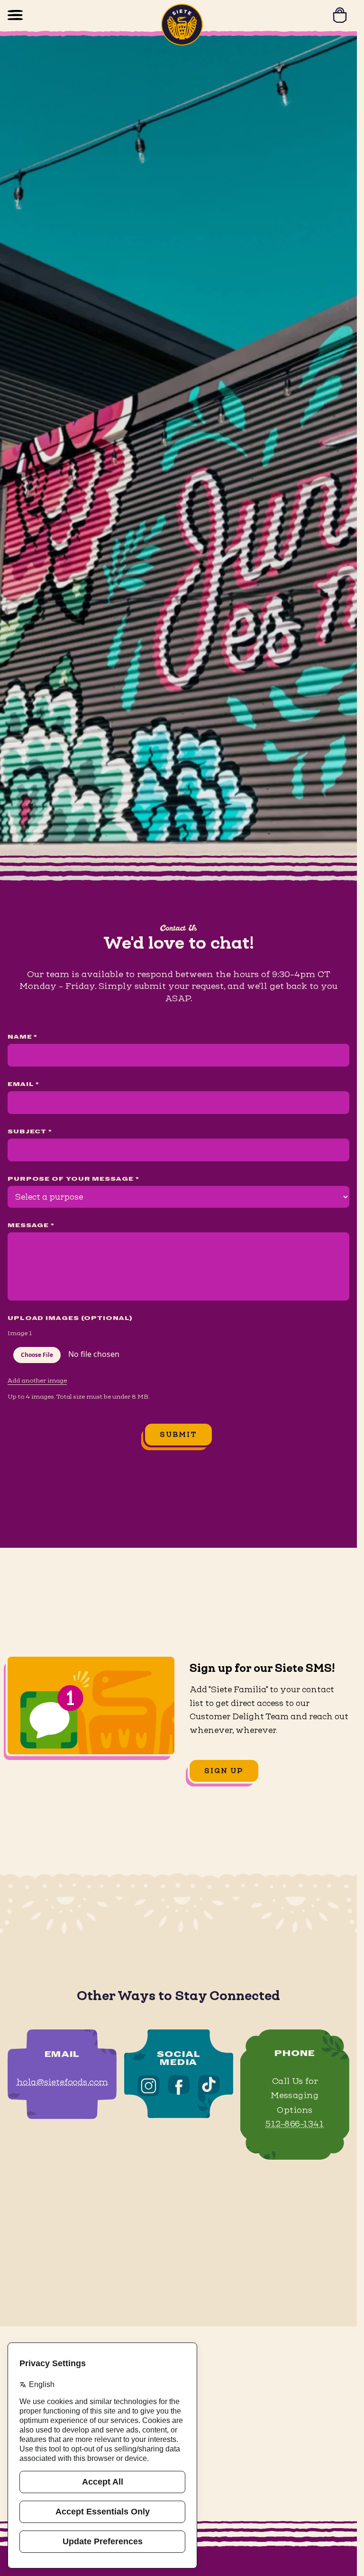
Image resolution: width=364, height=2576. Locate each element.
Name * (23, 1037)
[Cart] (340, 15)
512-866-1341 (295, 2124)
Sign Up (224, 1771)
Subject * (30, 1132)
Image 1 (20, 1333)
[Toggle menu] (15, 15)
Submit (179, 1434)
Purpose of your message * (73, 1179)
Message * (31, 1226)
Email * (23, 1085)
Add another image (37, 1380)
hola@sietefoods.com (62, 2082)
